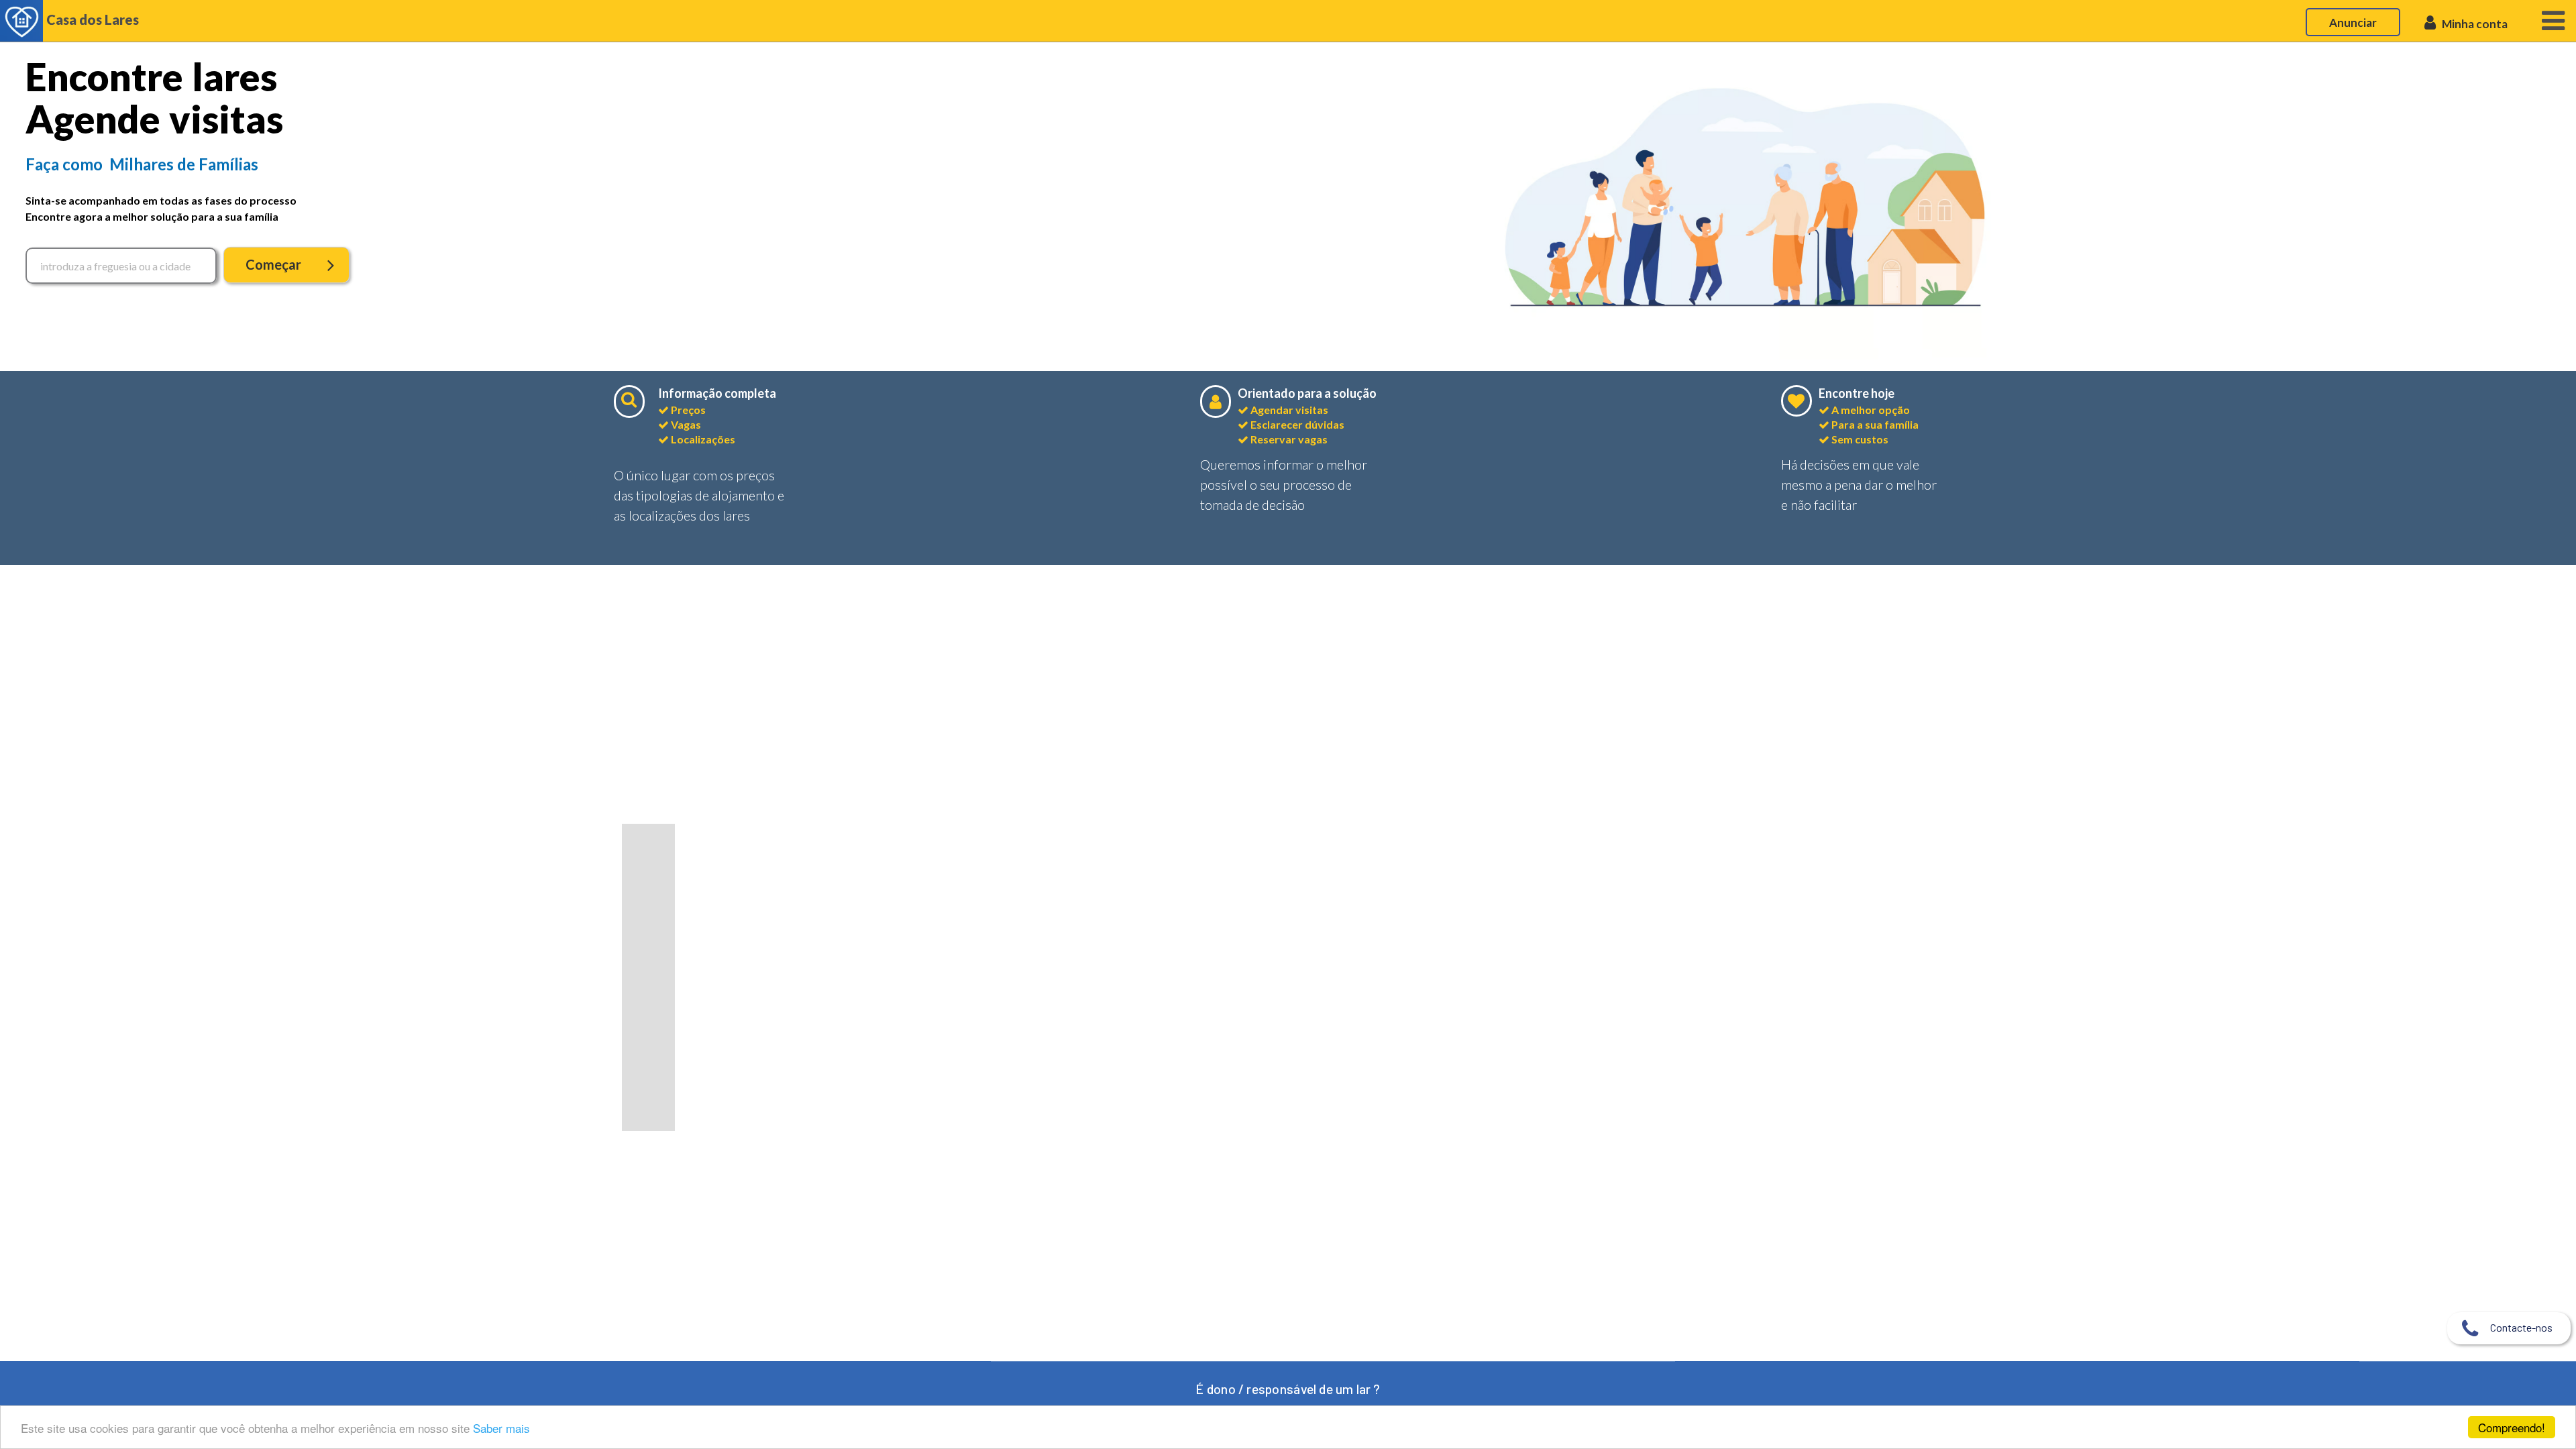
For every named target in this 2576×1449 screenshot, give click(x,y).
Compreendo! (2512, 1427)
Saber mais (501, 1428)
